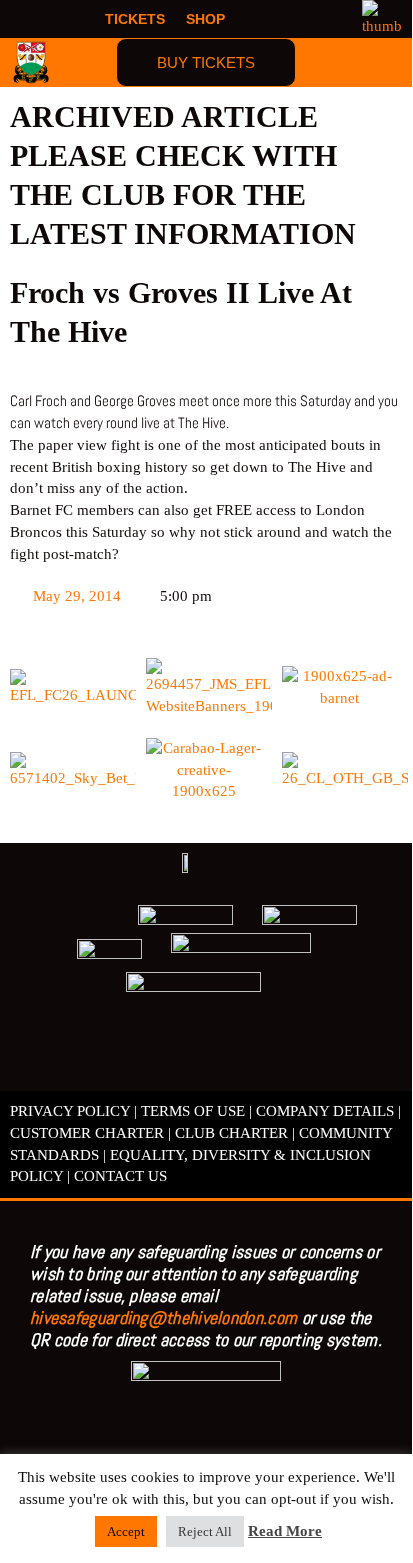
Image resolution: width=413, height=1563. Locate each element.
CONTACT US (120, 1176)
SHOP (205, 19)
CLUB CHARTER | (235, 1133)
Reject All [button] (205, 1531)
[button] (384, 62)
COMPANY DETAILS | (328, 1111)
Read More (285, 1531)
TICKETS (135, 19)
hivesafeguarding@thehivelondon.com (163, 1317)
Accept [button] (126, 1531)
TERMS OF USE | (196, 1111)
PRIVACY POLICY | (73, 1111)
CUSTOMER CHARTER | (90, 1133)
